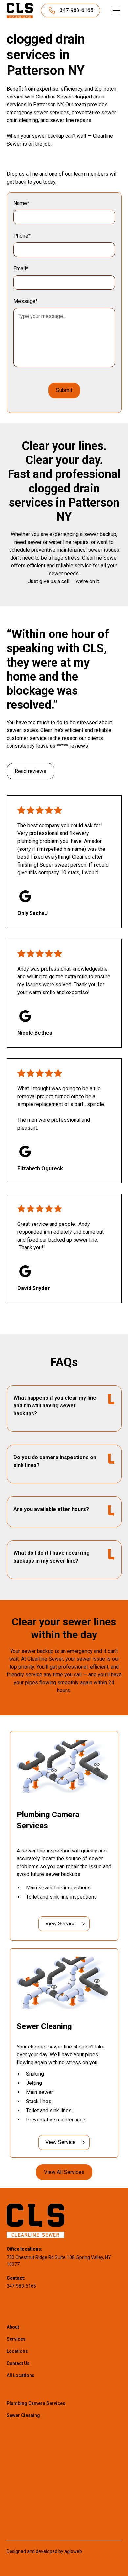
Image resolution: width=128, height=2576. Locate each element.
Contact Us (18, 2363)
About (13, 2327)
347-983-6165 (21, 2286)
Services (16, 2339)
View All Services (64, 2172)
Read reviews (31, 771)
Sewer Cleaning (23, 2415)
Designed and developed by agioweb (44, 2551)
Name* (21, 203)
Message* (26, 301)
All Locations (21, 2375)
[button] (115, 10)
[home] (20, 10)
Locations (17, 2351)
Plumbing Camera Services (36, 2403)
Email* (21, 268)
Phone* (22, 236)
